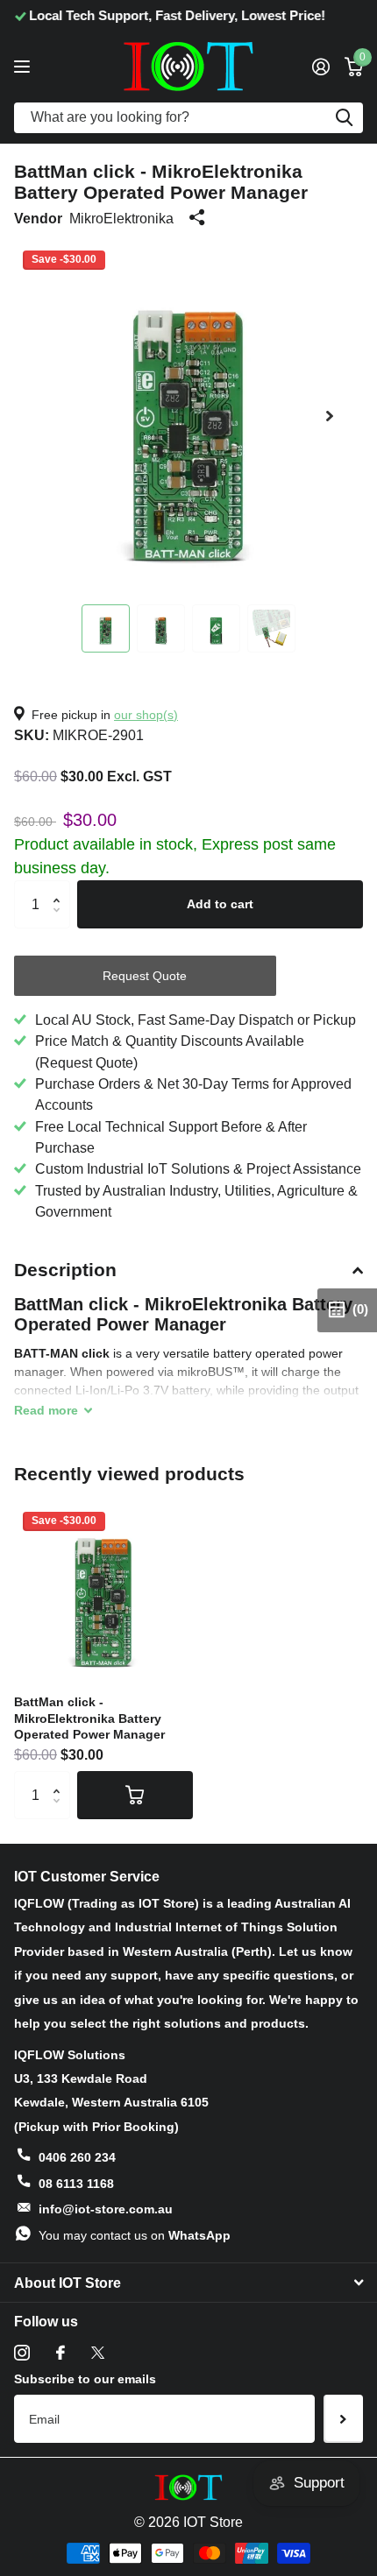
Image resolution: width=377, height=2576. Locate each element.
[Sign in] (320, 67)
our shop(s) (146, 715)
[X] (98, 2353)
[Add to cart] (135, 1795)
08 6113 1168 (76, 2184)
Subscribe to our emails (85, 2379)
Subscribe (343, 2418)
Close (188, 2283)
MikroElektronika (121, 218)
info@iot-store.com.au (106, 2209)
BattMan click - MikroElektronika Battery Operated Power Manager (89, 1718)
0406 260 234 (77, 2157)
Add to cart (220, 904)
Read (46, 1410)
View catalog (24, 66)
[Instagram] (22, 2353)
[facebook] (60, 2353)
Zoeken (344, 118)
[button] (330, 416)
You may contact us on (135, 2235)
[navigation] (106, 628)
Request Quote (145, 976)
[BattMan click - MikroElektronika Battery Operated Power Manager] (103, 1592)
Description (65, 1270)
